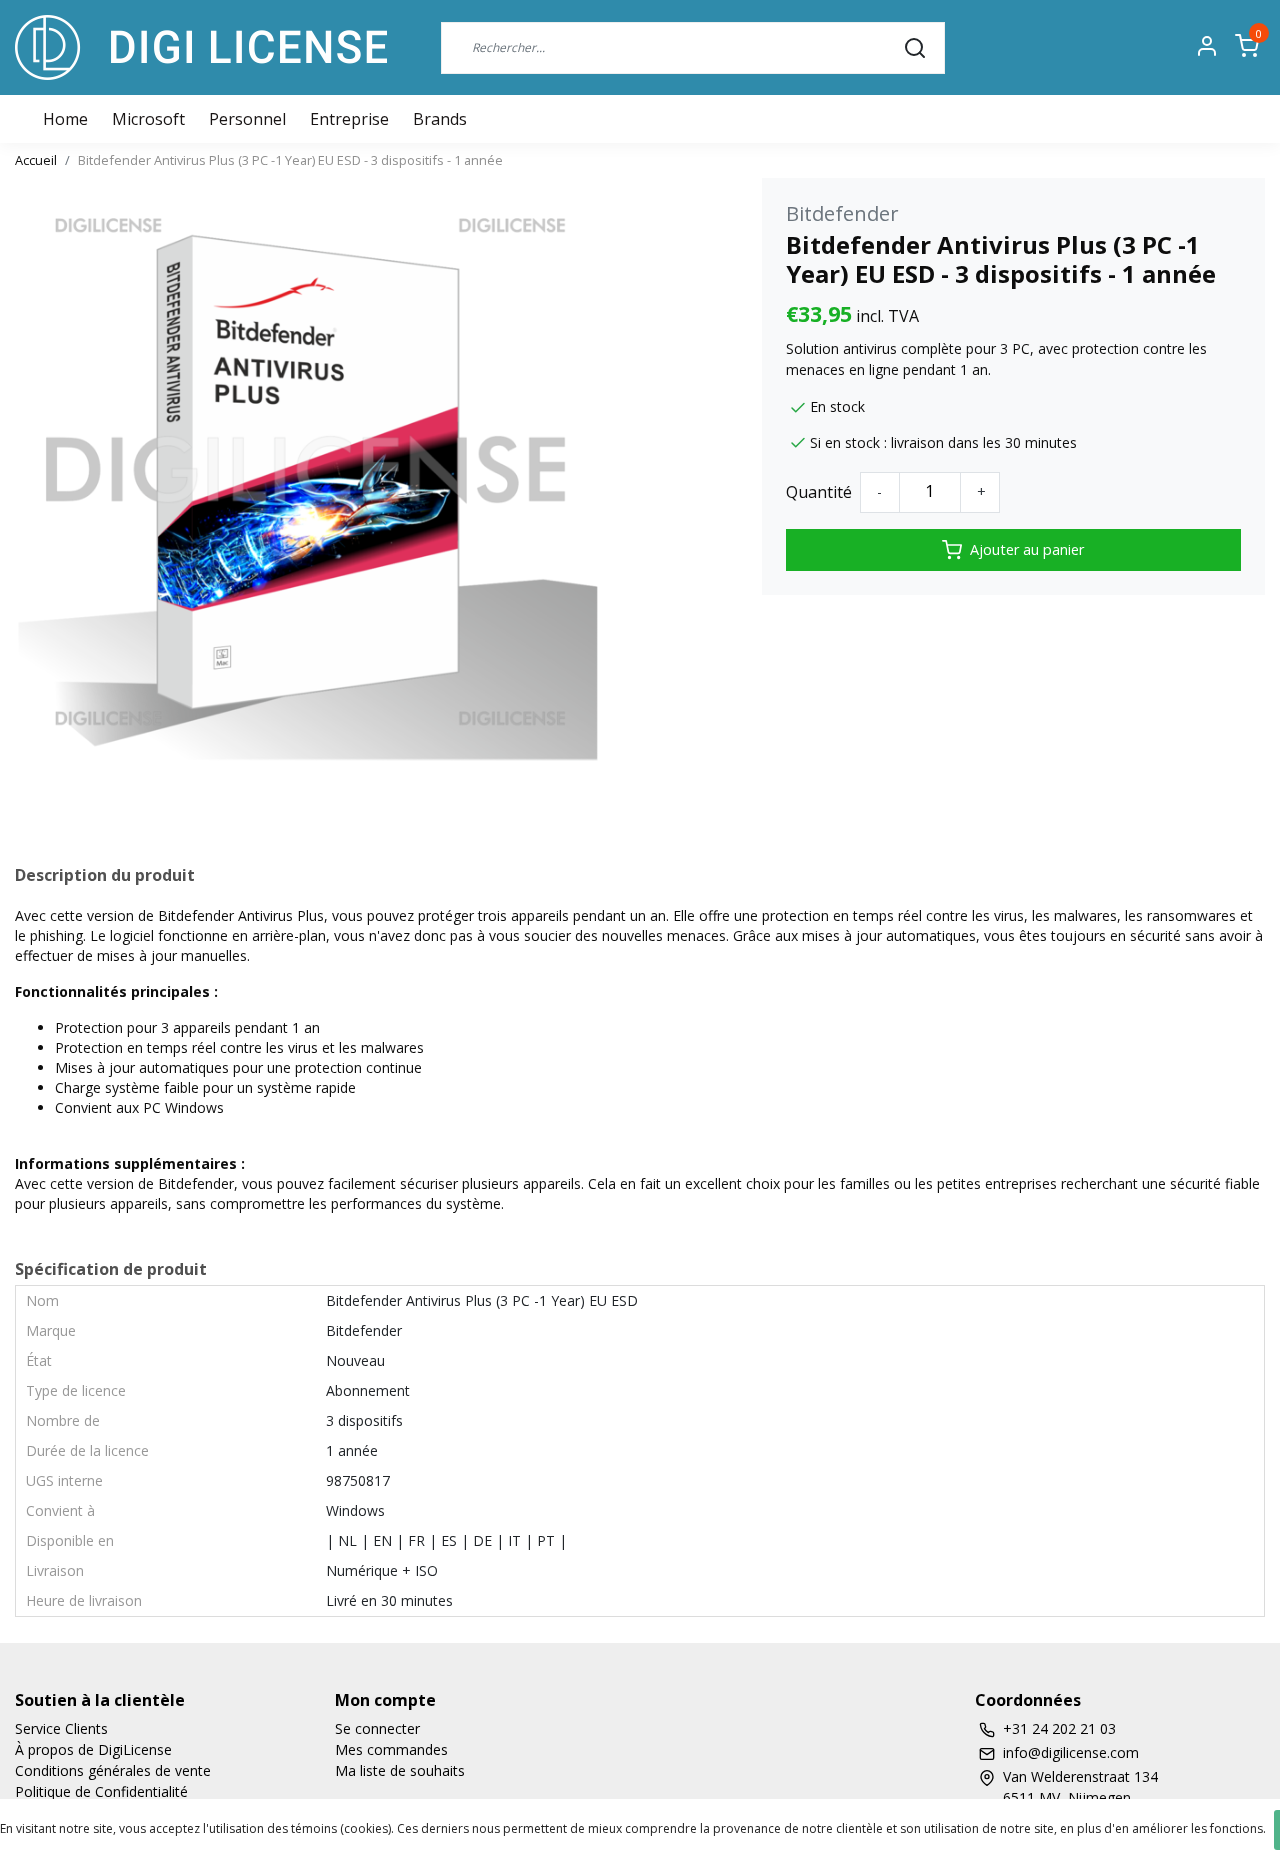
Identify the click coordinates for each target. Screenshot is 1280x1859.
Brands (440, 119)
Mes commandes (391, 1749)
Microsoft (148, 119)
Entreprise (349, 119)
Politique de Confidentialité (101, 1791)
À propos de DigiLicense (93, 1749)
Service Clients (61, 1728)
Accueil (36, 160)
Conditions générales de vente (113, 1770)
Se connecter (377, 1728)
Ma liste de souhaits (400, 1770)
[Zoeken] (915, 47)
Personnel (247, 119)
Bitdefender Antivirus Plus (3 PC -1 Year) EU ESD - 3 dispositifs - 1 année (290, 160)
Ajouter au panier (1027, 549)
